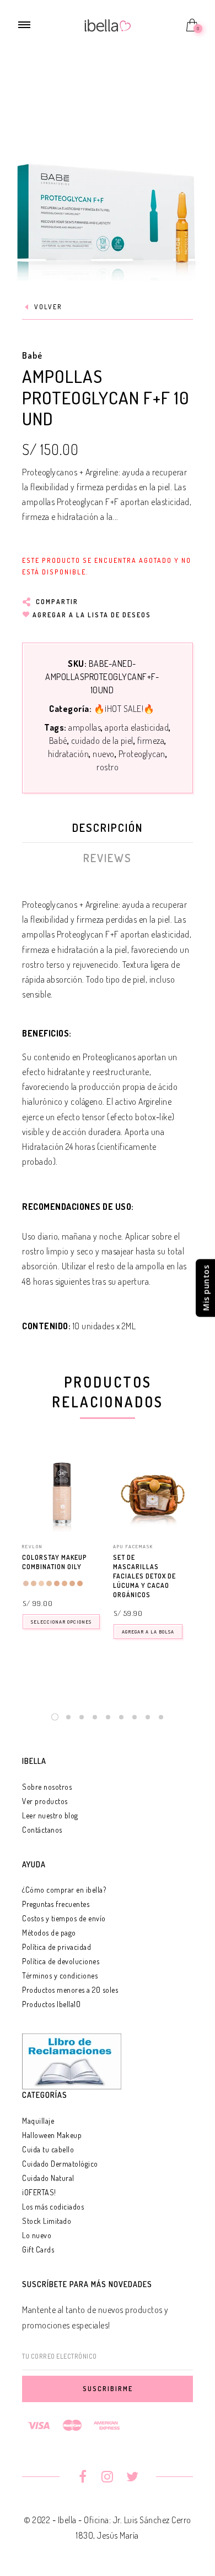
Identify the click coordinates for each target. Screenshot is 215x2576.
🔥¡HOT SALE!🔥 (124, 709)
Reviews (108, 858)
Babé (32, 355)
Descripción (108, 827)
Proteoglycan (142, 754)
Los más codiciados (53, 2207)
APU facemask (133, 1546)
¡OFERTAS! (39, 2192)
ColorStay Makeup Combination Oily (55, 1562)
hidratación (69, 754)
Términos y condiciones (60, 1975)
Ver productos (45, 1801)
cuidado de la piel (102, 741)
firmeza (151, 741)
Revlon (32, 1546)
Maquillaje (38, 2121)
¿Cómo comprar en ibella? (64, 1890)
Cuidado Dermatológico (60, 2164)
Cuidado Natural (48, 2178)
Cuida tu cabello (48, 2149)
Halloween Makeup (52, 2135)
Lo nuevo (37, 2235)
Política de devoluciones (61, 1961)
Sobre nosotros (47, 1787)
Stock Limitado (47, 2221)
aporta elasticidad (137, 727)
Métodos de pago (49, 1933)
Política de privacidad (57, 1947)
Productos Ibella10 (51, 2004)
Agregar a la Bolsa (148, 1632)
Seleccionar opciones (61, 1622)
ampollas (85, 727)
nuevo (104, 754)
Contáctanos (42, 1830)
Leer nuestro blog (50, 1815)
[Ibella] (108, 24)
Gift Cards (38, 2249)
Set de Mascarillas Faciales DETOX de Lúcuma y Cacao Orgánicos (144, 1576)
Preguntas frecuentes (56, 1904)
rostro (108, 767)
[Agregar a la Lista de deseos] (97, 1558)
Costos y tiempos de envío (64, 1918)
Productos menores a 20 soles (70, 1990)
